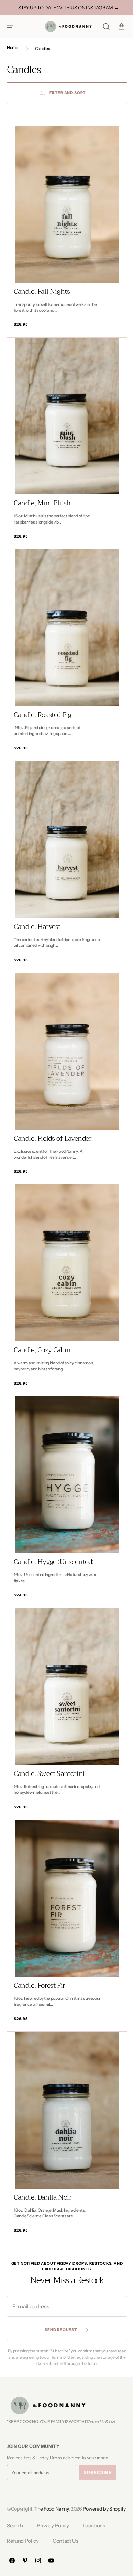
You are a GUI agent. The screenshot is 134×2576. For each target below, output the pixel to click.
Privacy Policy (53, 2526)
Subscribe (98, 2464)
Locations (94, 2526)
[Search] (101, 27)
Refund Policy (23, 2541)
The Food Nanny (52, 2501)
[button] (10, 27)
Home (13, 47)
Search (15, 2526)
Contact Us (65, 2541)
